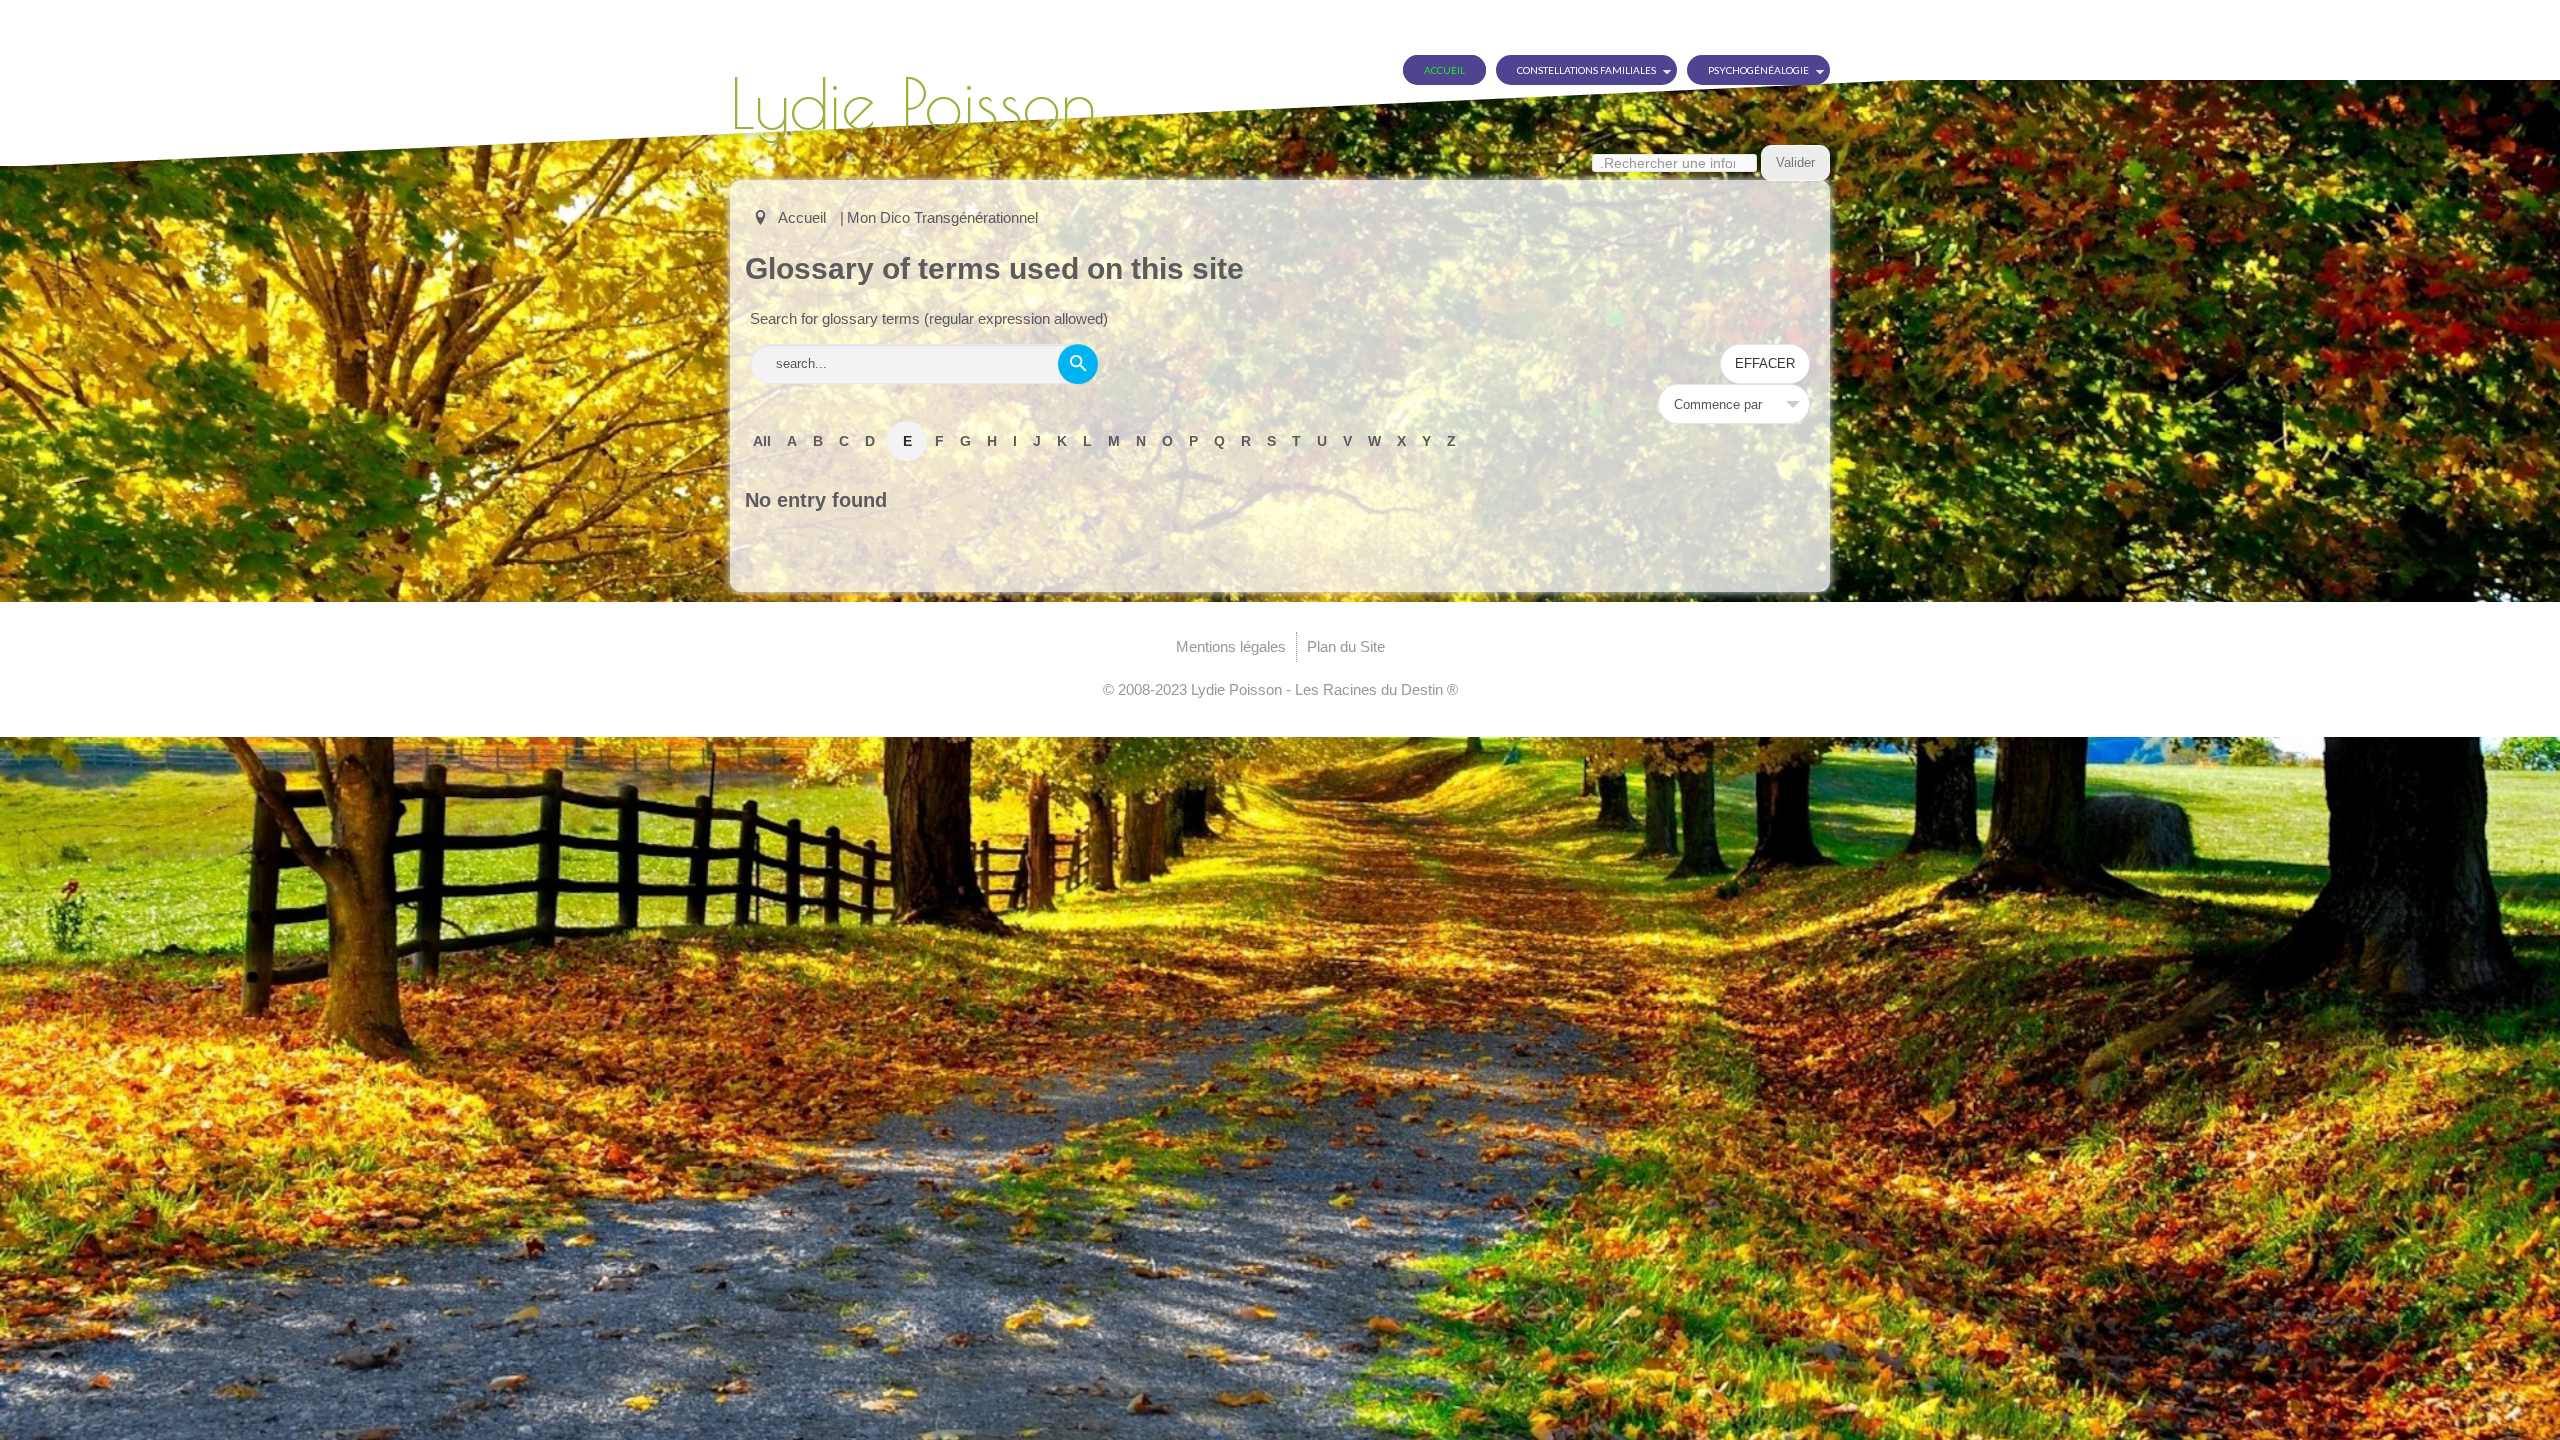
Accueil (1444, 70)
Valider (1795, 162)
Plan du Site (1346, 646)
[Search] (1078, 364)
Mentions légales (1231, 646)
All (762, 441)
